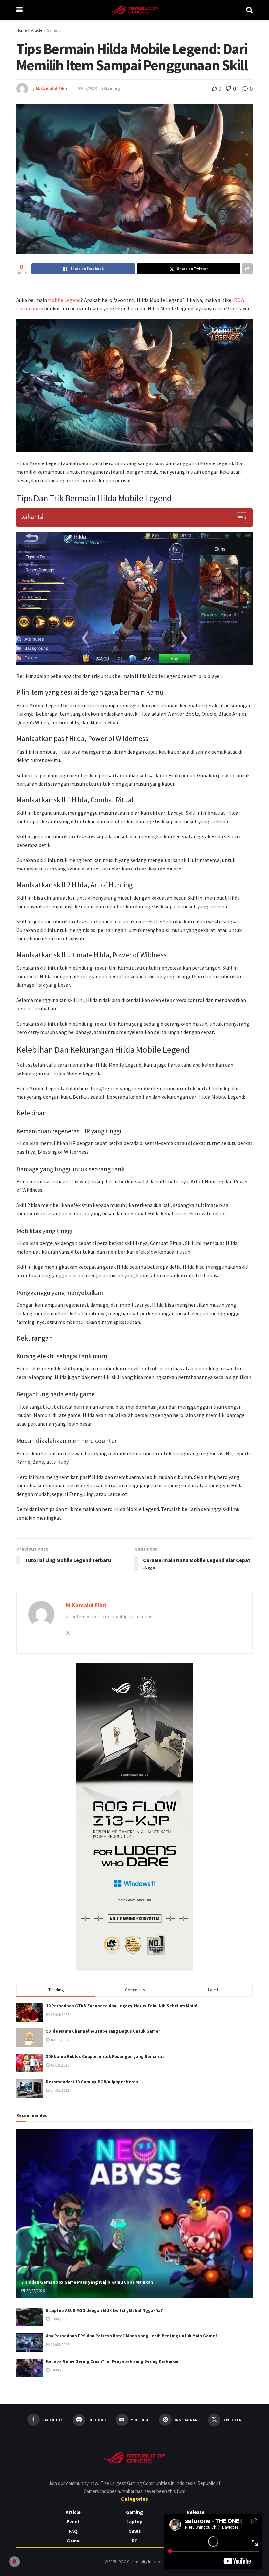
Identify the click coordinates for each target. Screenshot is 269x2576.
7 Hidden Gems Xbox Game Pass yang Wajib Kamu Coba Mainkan (87, 2282)
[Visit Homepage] (134, 10)
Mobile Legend (64, 300)
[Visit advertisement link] (134, 1817)
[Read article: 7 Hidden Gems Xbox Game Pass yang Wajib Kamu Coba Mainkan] (134, 2213)
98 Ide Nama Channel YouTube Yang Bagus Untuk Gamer (103, 2031)
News (134, 2531)
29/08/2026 (35, 2290)
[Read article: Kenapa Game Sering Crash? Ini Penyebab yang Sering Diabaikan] (30, 2368)
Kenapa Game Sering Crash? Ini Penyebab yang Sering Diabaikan (113, 2361)
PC (134, 2541)
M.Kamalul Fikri (52, 89)
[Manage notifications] (14, 2562)
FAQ (73, 2531)
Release (196, 2512)
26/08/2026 (60, 2345)
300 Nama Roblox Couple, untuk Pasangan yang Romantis (105, 2056)
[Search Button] (249, 10)
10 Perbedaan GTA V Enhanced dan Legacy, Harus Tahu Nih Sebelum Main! (122, 2006)
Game (73, 2541)
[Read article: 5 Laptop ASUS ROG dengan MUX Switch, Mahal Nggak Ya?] (30, 2317)
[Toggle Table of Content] (238, 518)
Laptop (134, 2522)
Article (37, 30)
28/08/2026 (60, 2319)
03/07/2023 (87, 89)
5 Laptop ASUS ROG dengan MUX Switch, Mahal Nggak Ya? (104, 2310)
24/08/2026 (60, 2370)
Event (73, 2522)
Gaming (53, 30)
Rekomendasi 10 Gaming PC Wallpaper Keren (92, 2082)
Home (21, 30)
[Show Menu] (20, 10)
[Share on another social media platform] (247, 269)
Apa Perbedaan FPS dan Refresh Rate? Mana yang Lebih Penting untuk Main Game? (132, 2336)
